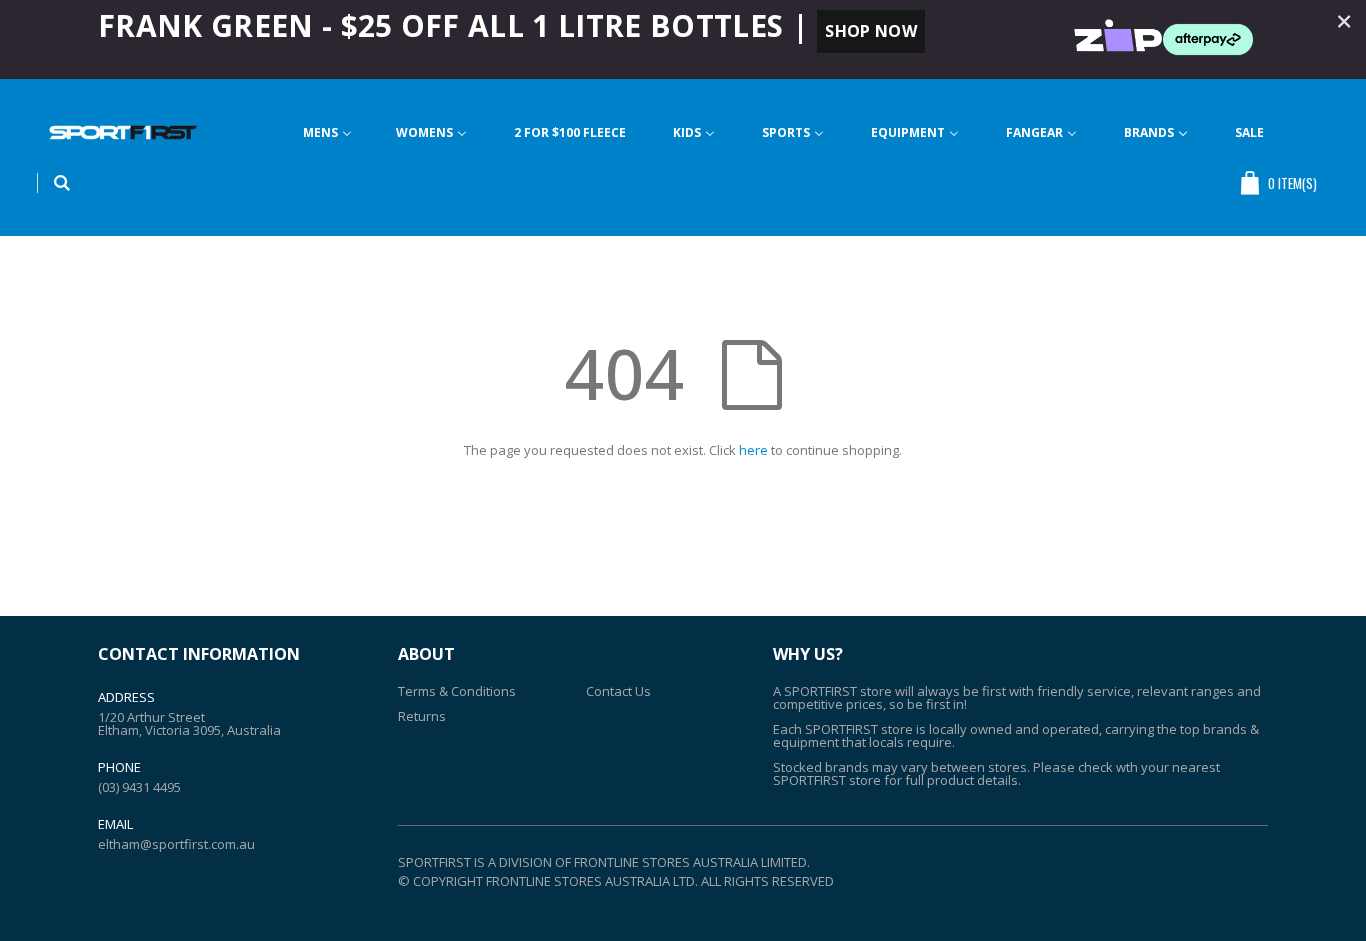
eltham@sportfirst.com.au (176, 844)
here (753, 450)
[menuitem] (327, 132)
